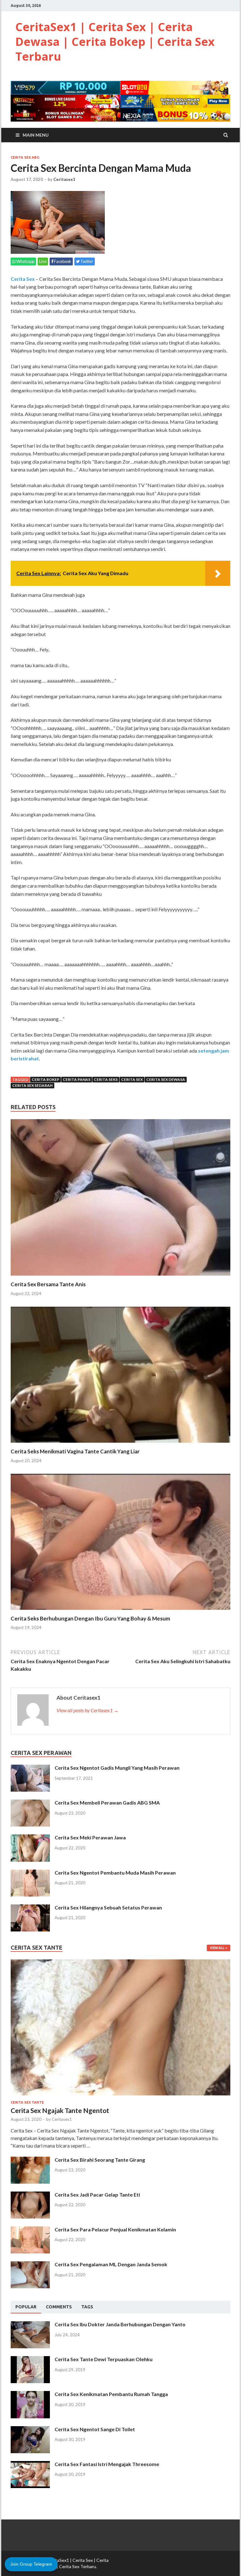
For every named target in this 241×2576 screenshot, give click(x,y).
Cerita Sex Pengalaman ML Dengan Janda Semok (111, 2264)
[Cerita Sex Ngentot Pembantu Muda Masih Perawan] (30, 1873)
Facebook (62, 261)
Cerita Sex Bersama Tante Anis (48, 1284)
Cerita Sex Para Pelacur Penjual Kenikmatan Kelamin (115, 2229)
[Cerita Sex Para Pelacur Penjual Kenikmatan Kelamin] (30, 2230)
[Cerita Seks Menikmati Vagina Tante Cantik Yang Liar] (120, 1444)
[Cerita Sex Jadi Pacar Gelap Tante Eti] (30, 2195)
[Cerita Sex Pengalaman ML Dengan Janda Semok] (30, 2265)
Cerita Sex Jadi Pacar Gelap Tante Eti (97, 2195)
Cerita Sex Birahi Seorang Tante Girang (100, 2160)
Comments (59, 2307)
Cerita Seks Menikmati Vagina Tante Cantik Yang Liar (75, 1451)
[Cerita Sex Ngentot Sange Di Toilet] (30, 2430)
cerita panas (77, 1079)
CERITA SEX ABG (25, 157)
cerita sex (132, 1079)
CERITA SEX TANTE (27, 2102)
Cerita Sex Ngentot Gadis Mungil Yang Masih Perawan (117, 1768)
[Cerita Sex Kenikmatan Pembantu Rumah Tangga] (30, 2395)
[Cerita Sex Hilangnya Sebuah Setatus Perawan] (30, 1908)
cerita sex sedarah (32, 1085)
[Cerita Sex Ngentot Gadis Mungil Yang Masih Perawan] (30, 1768)
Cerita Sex (23, 279)
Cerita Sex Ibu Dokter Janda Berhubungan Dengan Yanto (120, 2324)
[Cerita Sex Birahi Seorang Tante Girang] (30, 2160)
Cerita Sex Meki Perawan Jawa (90, 1837)
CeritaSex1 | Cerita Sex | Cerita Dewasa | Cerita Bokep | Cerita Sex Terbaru (115, 42)
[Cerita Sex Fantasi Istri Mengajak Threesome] (30, 2465)
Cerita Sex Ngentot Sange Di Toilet (95, 2429)
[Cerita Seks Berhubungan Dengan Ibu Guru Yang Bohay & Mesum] (120, 1611)
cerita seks (106, 1079)
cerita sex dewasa (166, 1079)
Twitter (86, 261)
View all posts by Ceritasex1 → (88, 1710)
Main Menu (36, 135)
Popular (26, 2307)
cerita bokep (46, 1079)
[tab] (26, 2307)
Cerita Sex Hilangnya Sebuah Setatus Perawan (108, 1907)
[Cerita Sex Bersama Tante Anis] (120, 1277)
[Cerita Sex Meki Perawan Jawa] (30, 1838)
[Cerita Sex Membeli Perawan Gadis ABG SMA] (30, 1803)
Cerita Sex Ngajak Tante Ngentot (60, 2110)
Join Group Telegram (31, 2564)
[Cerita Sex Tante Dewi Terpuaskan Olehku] (30, 2360)
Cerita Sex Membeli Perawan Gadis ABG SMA (107, 1803)
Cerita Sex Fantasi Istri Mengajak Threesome (107, 2464)
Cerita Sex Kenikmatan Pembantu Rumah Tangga (111, 2394)
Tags (87, 2307)
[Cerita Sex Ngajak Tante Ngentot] (120, 1963)
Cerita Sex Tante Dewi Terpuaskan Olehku (104, 2359)
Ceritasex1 (64, 179)
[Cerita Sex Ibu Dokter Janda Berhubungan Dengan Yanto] (30, 2325)
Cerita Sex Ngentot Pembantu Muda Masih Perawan (115, 1873)
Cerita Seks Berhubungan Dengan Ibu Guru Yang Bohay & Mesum (90, 1618)
